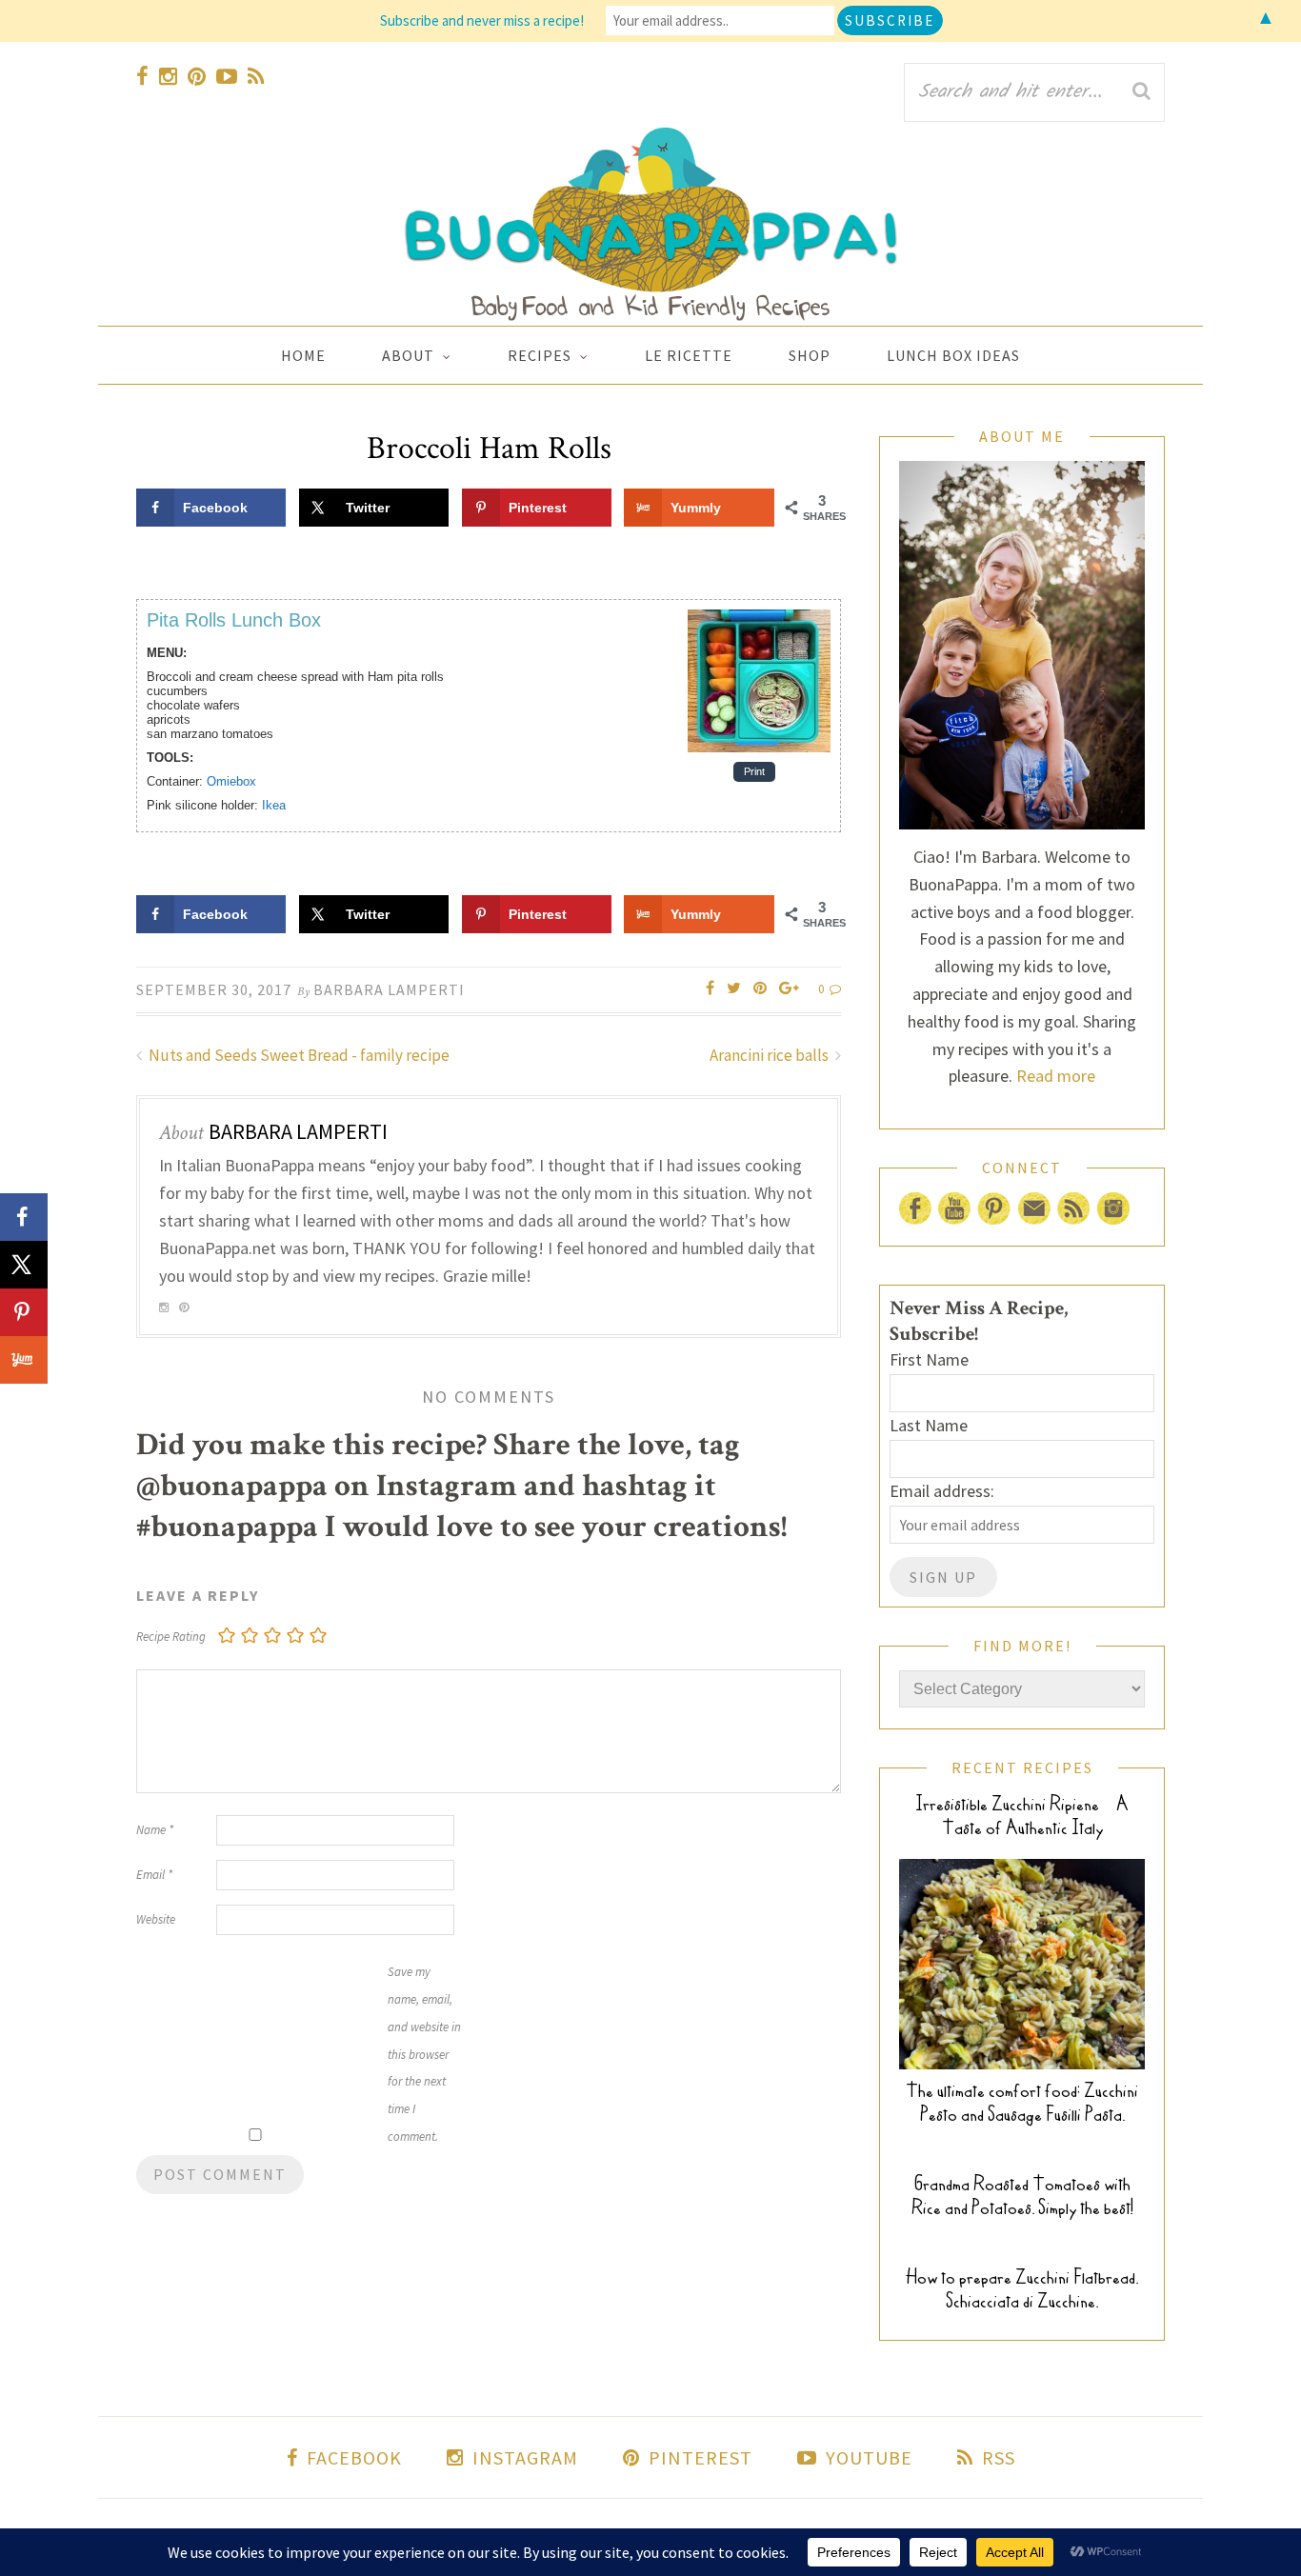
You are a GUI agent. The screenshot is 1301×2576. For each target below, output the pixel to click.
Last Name (929, 1425)
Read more (1056, 1076)
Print (754, 772)
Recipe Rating (171, 1637)
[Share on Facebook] (24, 1217)
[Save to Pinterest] (24, 1312)
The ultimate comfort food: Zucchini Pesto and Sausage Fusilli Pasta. (1022, 2103)
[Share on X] (24, 1265)
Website (156, 1919)
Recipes (540, 355)
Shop (810, 355)
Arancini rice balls (771, 1055)
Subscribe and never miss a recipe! (482, 20)
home (303, 355)
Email (154, 1875)
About (408, 355)
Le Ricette (689, 355)
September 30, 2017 (214, 989)
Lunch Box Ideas (953, 355)
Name (155, 1830)
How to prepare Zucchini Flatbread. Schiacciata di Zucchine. (1022, 2289)
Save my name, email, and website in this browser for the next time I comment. (424, 2054)
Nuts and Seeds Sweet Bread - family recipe (298, 1055)
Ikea (274, 805)
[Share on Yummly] (24, 1360)
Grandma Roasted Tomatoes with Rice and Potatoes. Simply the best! (1022, 2196)
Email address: (942, 1491)
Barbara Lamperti (389, 989)
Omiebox (231, 781)
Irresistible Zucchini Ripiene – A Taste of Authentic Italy (1022, 1816)
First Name (929, 1359)
